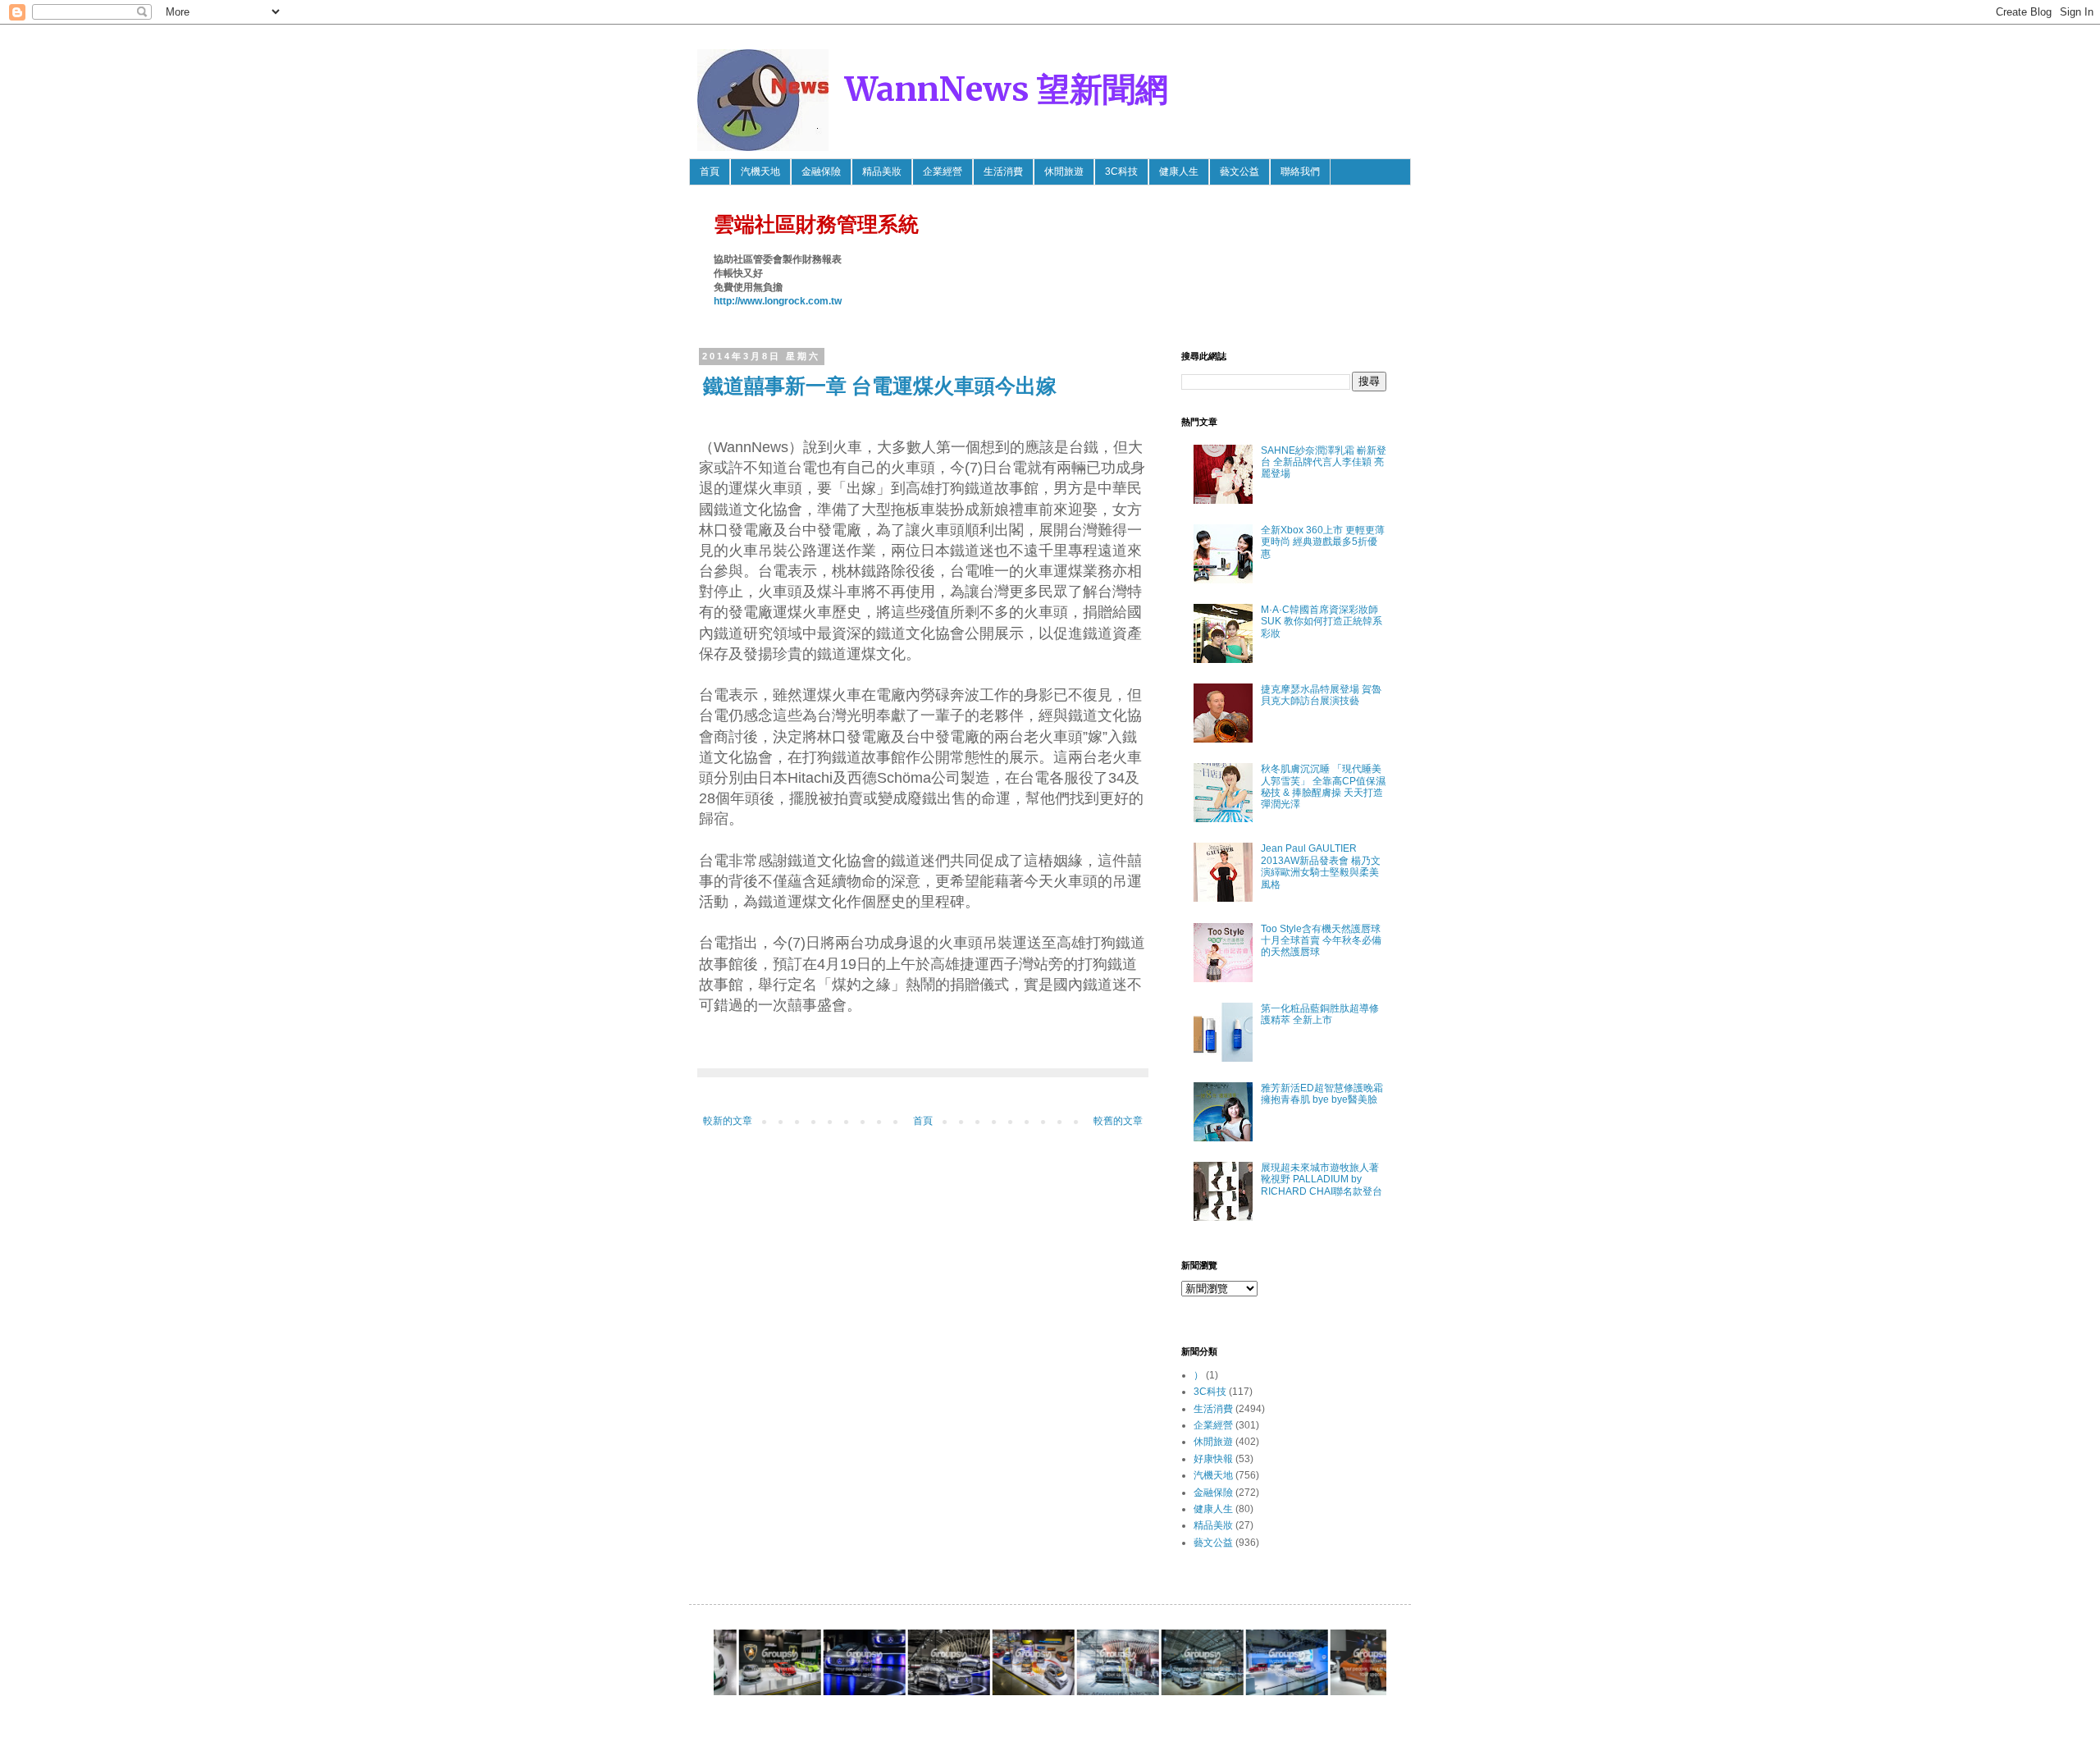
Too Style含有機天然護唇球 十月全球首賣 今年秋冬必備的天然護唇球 (1321, 941)
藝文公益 (1239, 171)
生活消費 (1003, 171)
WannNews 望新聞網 (1007, 89)
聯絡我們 (1300, 171)
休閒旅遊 (1064, 171)
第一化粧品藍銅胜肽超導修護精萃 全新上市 (1320, 1014)
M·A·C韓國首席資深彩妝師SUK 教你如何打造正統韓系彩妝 (1322, 622)
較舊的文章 (1118, 1121)
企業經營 (943, 171)
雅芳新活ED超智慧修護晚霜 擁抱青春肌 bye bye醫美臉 (1322, 1094)
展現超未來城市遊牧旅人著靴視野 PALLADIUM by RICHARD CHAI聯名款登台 (1322, 1179)
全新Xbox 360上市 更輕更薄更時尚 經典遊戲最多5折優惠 (1323, 542)
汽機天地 (760, 171)
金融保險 (821, 171)
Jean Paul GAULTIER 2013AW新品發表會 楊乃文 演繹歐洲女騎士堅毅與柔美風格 (1321, 866)
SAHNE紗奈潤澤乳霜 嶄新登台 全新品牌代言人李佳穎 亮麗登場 (1324, 462)
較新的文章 (728, 1121)
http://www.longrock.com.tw (778, 301)
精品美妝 (882, 171)
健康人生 (1179, 171)
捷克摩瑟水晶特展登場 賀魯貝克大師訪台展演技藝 (1321, 695)
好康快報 (1213, 1459)
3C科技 (1121, 171)
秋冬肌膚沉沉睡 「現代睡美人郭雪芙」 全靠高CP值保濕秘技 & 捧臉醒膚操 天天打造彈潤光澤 (1323, 786)
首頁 (710, 171)
